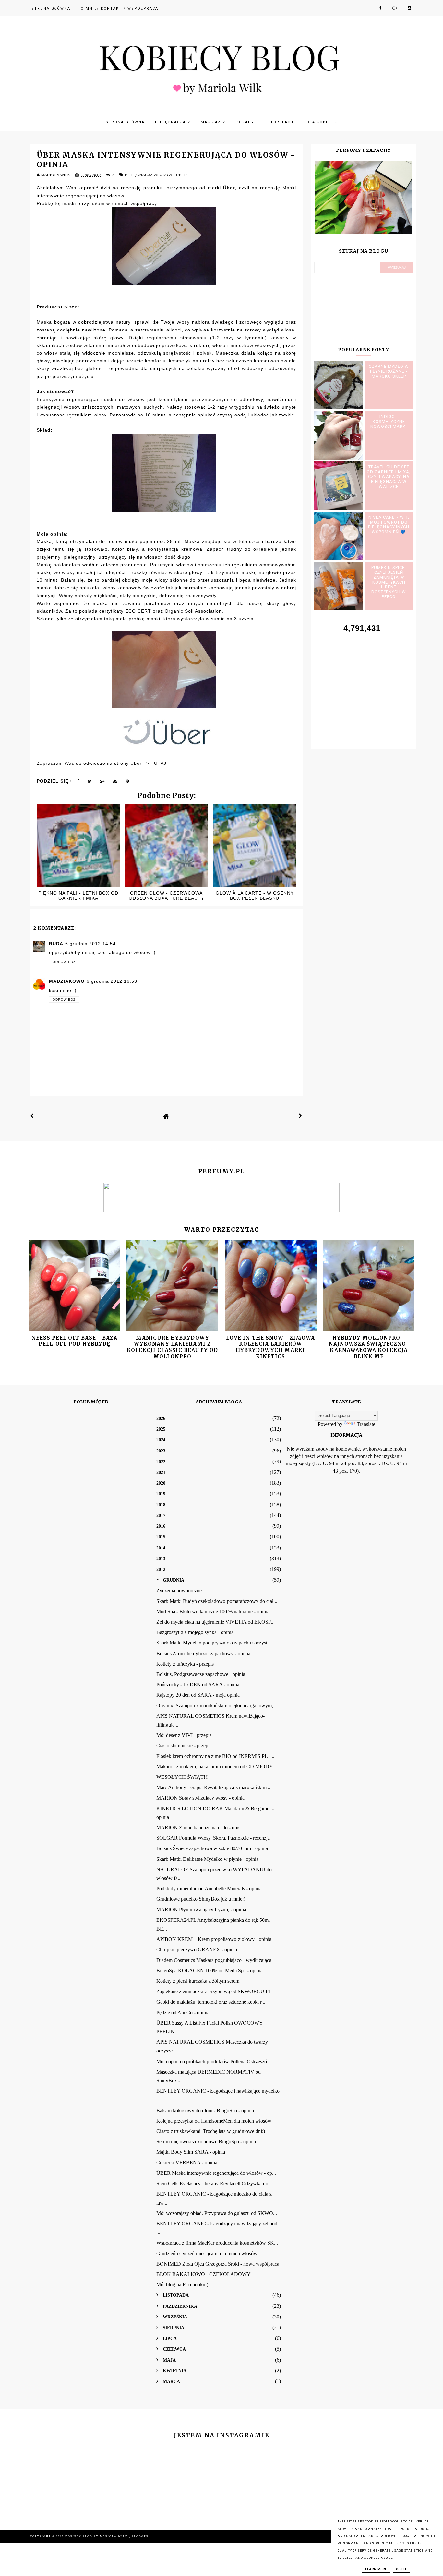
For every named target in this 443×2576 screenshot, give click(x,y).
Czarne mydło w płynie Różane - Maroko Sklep (389, 371)
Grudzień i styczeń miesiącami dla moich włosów (207, 2253)
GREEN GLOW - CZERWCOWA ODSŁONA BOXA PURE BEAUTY (167, 896)
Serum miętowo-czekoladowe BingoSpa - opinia (206, 2142)
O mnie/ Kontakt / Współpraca (120, 9)
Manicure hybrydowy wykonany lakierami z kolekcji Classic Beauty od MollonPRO (172, 1347)
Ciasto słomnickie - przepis (184, 1745)
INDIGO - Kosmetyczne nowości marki (389, 421)
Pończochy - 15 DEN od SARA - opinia (198, 1685)
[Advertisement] (364, 683)
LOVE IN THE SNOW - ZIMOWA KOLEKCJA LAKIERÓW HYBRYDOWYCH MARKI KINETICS (270, 1347)
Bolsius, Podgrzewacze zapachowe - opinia (201, 1674)
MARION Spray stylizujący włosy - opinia (200, 1798)
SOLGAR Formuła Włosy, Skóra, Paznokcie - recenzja (213, 1838)
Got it (401, 2569)
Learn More (376, 2569)
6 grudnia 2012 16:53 (112, 981)
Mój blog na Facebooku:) (182, 2285)
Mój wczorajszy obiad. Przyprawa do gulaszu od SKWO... (217, 2213)
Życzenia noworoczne (179, 1590)
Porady (245, 122)
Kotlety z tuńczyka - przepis (185, 1664)
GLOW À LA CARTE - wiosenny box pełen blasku (255, 896)
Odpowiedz (64, 962)
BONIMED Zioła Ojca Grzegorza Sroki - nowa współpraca (218, 2264)
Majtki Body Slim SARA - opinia (191, 2152)
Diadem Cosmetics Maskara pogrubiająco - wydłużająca (214, 1960)
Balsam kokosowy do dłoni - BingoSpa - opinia (205, 2110)
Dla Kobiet (321, 122)
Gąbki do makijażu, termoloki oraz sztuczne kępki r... (211, 2002)
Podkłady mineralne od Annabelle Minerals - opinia (209, 1889)
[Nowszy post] (32, 1116)
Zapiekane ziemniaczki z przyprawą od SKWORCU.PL (214, 1991)
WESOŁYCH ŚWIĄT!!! (182, 1777)
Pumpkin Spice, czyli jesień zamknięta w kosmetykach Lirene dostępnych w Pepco (389, 582)
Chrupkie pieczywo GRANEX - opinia (197, 1950)
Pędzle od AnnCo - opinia (183, 2012)
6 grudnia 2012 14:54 (90, 944)
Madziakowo (67, 981)
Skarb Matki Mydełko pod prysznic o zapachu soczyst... (214, 1643)
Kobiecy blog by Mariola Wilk (97, 2537)
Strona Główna (51, 9)
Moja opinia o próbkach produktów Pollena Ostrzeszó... (214, 2061)
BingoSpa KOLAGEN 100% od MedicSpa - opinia (210, 1971)
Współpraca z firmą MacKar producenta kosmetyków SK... (217, 2243)
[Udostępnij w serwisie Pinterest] (127, 783)
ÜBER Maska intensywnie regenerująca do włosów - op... (216, 2173)
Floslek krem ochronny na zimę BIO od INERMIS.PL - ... (216, 1756)
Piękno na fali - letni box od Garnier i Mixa (78, 896)
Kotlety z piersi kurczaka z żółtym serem (198, 1981)
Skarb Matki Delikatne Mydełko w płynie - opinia (207, 1859)
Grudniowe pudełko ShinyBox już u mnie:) (201, 1899)
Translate (366, 1424)
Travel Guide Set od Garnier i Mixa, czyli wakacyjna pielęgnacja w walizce (389, 477)
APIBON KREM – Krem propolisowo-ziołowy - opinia (214, 1939)
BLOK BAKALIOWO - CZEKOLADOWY (204, 2274)
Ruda (56, 944)
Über (182, 175)
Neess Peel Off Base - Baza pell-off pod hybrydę (74, 1341)
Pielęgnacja (171, 122)
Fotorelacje (280, 122)
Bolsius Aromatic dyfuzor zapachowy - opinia (203, 1653)
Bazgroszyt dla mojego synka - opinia (195, 1632)
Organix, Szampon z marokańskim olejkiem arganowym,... (217, 1706)
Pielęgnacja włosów (149, 175)
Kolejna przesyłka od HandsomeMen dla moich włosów (214, 2121)
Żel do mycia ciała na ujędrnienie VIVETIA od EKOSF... (216, 1622)
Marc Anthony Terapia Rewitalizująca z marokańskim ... (214, 1787)
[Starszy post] (301, 1116)
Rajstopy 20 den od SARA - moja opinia (198, 1695)
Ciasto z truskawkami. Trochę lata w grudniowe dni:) (211, 2131)
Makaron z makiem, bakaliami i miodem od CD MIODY (215, 1767)
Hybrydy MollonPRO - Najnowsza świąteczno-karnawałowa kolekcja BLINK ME (369, 1347)
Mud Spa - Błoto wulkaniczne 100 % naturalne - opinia (213, 1612)
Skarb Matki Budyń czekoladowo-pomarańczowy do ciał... (217, 1601)
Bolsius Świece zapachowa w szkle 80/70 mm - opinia (212, 1848)
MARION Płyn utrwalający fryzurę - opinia (201, 1910)
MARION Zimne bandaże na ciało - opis (198, 1828)
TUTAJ (159, 763)
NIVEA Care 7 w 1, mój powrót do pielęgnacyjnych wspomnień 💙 (389, 524)
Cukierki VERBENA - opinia (187, 2163)
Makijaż (212, 122)
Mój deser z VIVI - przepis (184, 1735)
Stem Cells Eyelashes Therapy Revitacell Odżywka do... (214, 2183)
